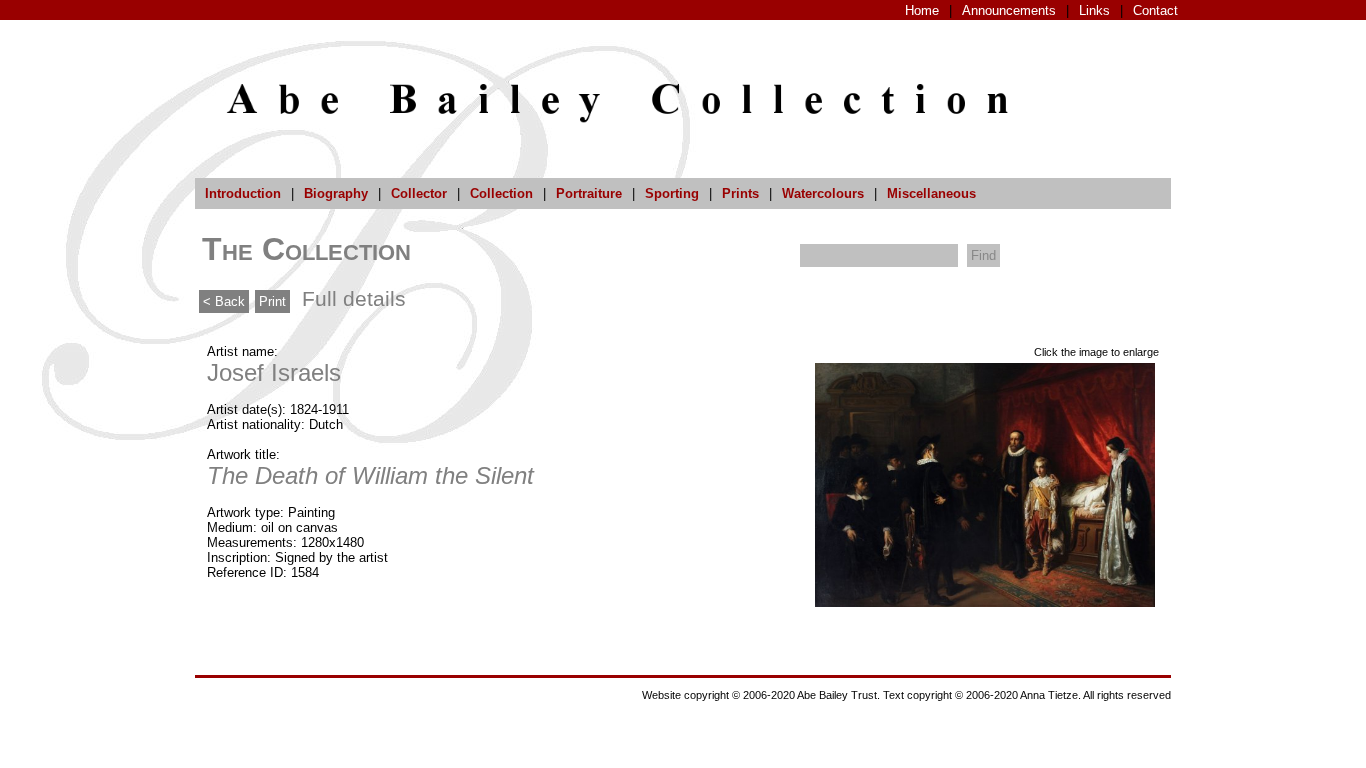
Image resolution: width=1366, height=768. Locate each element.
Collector (419, 193)
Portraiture (589, 193)
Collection (501, 193)
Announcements (1009, 10)
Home (922, 10)
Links (1094, 10)
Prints (740, 193)
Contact (1155, 10)
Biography (336, 193)
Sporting (672, 193)
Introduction (243, 193)
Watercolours (823, 193)
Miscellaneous (931, 193)
